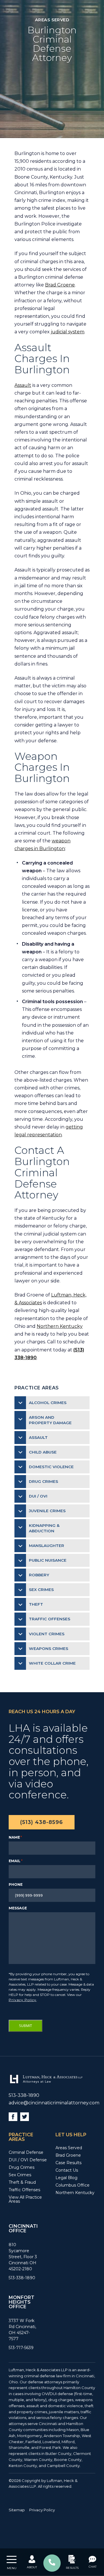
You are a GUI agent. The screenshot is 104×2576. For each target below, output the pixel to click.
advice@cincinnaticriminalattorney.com (54, 2103)
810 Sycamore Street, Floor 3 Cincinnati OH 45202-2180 (23, 2257)
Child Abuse (43, 1452)
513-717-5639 (21, 2348)
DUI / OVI (38, 1496)
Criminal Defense (26, 2152)
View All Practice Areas (25, 2199)
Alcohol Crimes (48, 1403)
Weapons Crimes (49, 1649)
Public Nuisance (48, 1560)
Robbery (39, 1575)
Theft (36, 1604)
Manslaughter (47, 1546)
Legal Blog (66, 2178)
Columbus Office (73, 2185)
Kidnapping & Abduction (44, 1528)
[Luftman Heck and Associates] (45, 2083)
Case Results (68, 2163)
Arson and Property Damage (50, 1420)
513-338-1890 (24, 2095)
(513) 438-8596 (42, 1822)
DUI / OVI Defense (28, 2160)
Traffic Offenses (50, 1619)
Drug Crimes (43, 1481)
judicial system (68, 332)
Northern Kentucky (60, 1326)
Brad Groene (60, 285)
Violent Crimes (47, 1634)
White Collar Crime (52, 1663)
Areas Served (69, 2148)
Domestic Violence (51, 1467)
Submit (26, 2026)
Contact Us (67, 2170)
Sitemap (17, 2510)
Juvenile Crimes (47, 1511)
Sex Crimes (41, 1590)
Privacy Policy (23, 2000)
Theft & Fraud (22, 2182)
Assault (23, 385)
